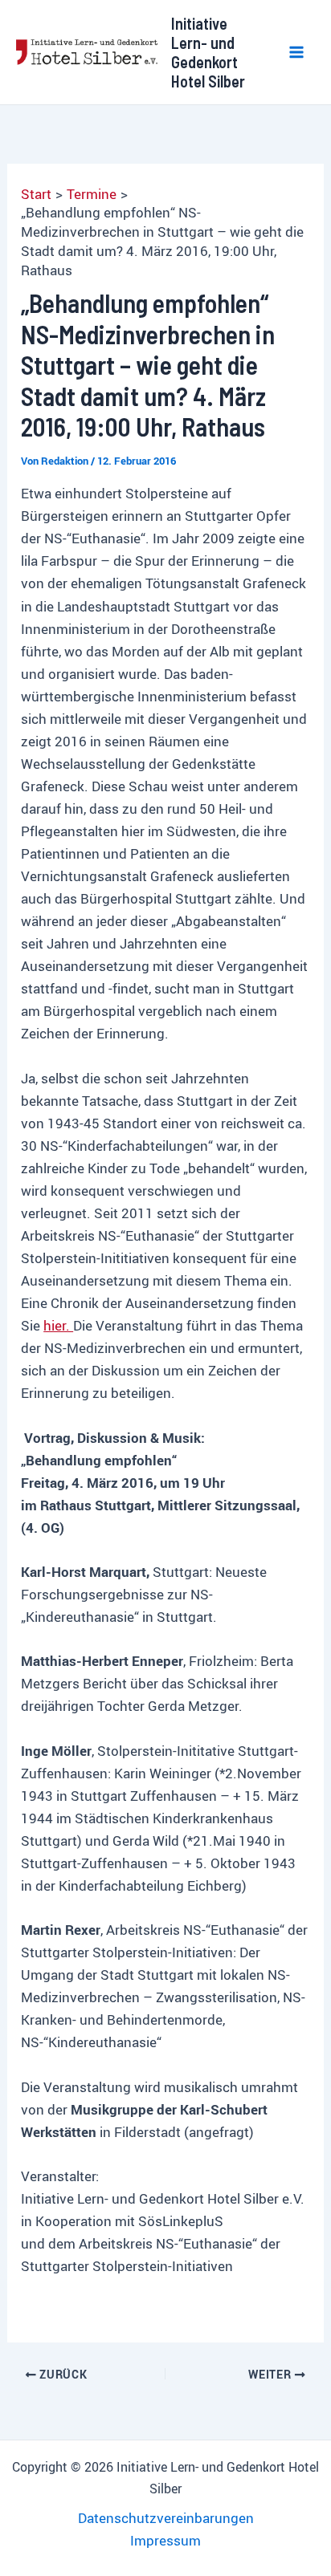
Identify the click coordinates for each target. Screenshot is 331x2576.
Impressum (165, 2540)
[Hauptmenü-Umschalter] (297, 52)
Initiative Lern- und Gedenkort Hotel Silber (208, 52)
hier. (58, 1325)
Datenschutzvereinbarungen (166, 2518)
